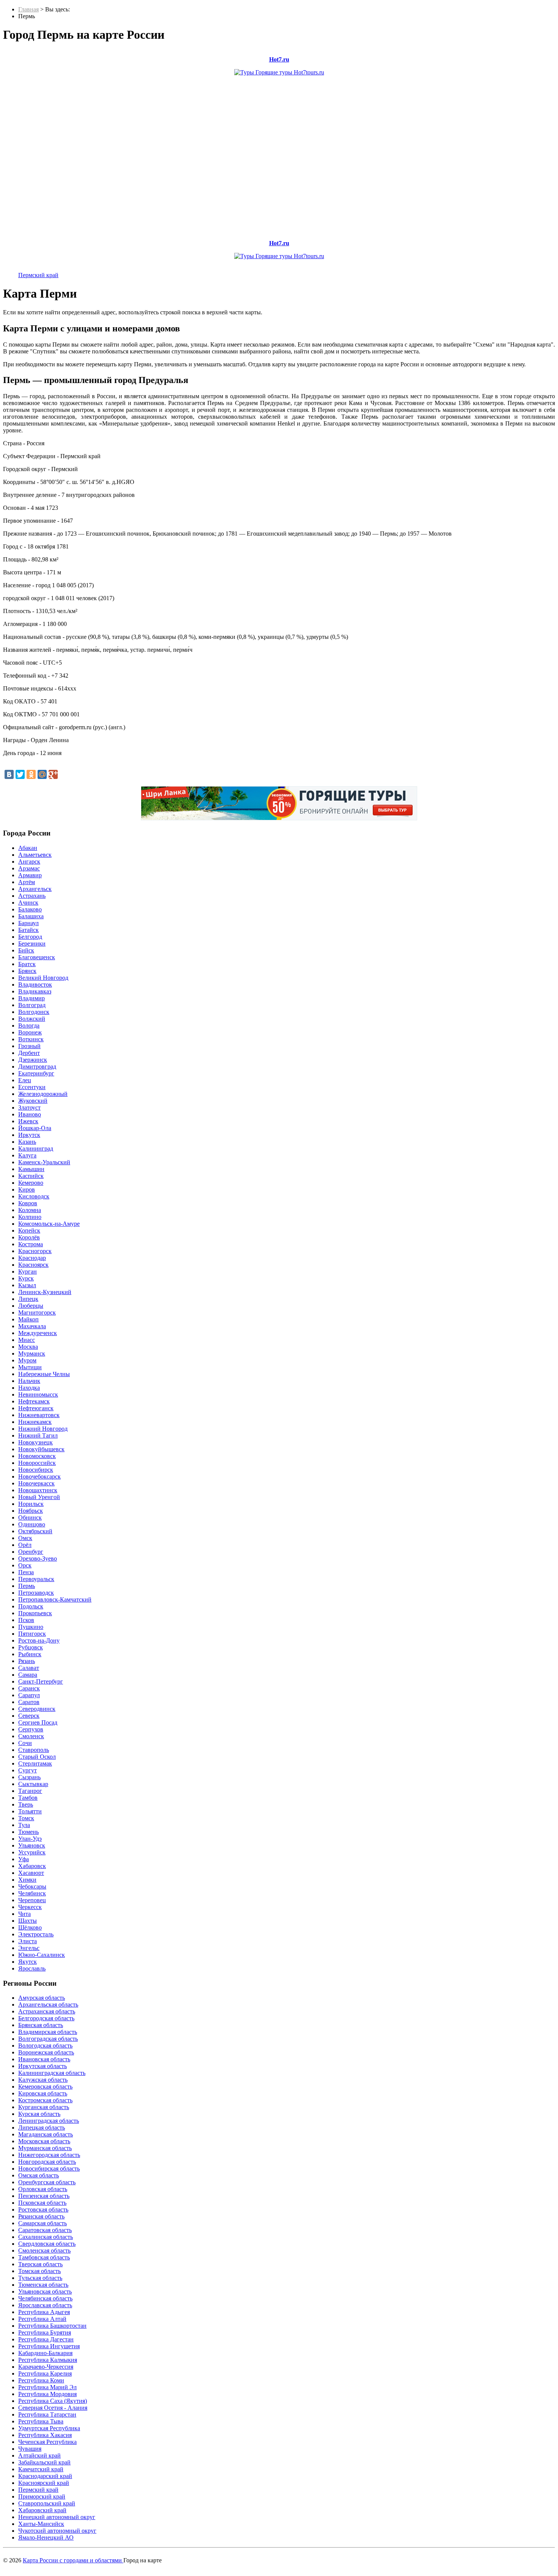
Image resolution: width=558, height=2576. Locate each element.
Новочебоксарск (39, 1476)
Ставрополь (34, 1750)
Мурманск (32, 1353)
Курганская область (44, 2107)
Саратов (29, 1702)
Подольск (31, 1606)
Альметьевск (35, 855)
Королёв (29, 1237)
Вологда (29, 1026)
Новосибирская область (49, 2168)
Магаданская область (46, 2134)
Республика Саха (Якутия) (53, 2401)
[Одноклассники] (31, 774)
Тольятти (30, 1811)
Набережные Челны (44, 1374)
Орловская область (43, 2189)
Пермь (27, 1586)
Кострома (31, 1244)
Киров (27, 1189)
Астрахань (32, 896)
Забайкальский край (44, 2462)
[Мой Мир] (42, 774)
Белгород (30, 937)
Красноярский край (44, 2483)
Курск (26, 1278)
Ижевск (28, 1121)
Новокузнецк (35, 1442)
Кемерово (31, 1183)
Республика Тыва (41, 2421)
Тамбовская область (44, 2257)
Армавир (30, 875)
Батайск (28, 930)
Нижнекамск (35, 1422)
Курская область (39, 2114)
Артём (27, 882)
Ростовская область (43, 2209)
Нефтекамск (34, 1401)
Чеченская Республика (47, 2442)
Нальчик (29, 1381)
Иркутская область (43, 2066)
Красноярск (33, 1265)
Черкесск (30, 1907)
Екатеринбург (36, 1073)
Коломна (30, 1210)
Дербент (29, 1053)
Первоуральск (36, 1579)
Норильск (31, 1504)
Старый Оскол (37, 1757)
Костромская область (45, 2100)
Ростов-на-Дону (39, 1640)
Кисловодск (34, 1196)
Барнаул (28, 923)
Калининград (36, 1148)
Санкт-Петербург (41, 1681)
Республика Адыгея (44, 2312)
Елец (25, 1080)
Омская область (39, 2175)
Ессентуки (32, 1087)
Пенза (26, 1572)
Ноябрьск (31, 1511)
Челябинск (32, 1893)
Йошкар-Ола (35, 1128)
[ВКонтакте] (9, 774)
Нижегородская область (49, 2155)
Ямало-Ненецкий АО (46, 2537)
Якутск (28, 1962)
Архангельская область (48, 2005)
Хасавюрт (31, 1873)
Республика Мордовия (47, 2394)
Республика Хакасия (45, 2435)
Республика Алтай (42, 2319)
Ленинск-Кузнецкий (45, 1292)
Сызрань (29, 1777)
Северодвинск (37, 1709)
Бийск (26, 950)
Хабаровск (32, 1866)
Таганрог (30, 1791)
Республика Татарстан (47, 2414)
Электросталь (36, 1934)
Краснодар (32, 1258)
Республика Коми (41, 2380)
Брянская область (41, 2025)
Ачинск (28, 903)
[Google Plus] (53, 774)
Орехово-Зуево (38, 1558)
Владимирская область (48, 2032)
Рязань (27, 1661)
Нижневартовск (39, 1415)
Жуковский (33, 1101)
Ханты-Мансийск (41, 2524)
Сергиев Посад (38, 1722)
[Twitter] (20, 774)
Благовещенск (37, 957)
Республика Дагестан (46, 2339)
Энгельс (29, 1948)
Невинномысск (38, 1394)
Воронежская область (46, 2052)
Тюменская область (43, 2285)
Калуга (27, 1155)
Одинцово (32, 1524)
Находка (29, 1388)
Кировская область (43, 2093)
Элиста (28, 1941)
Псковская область (42, 2203)
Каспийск (31, 1176)
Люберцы (31, 1306)
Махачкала (32, 1326)
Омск (25, 1538)
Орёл (25, 1545)
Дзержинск (33, 1060)
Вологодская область (45, 2046)
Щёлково (30, 1927)
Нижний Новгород (43, 1429)
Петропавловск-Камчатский (55, 1599)
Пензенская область (44, 2196)
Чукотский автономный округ (57, 2531)
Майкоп (28, 1319)
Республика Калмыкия (48, 2360)
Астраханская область (47, 2011)
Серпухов (31, 1729)
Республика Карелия (45, 2373)
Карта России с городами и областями (73, 2560)
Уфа (24, 1859)
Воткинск (31, 1039)
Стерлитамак (35, 1763)
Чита (24, 1914)
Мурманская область (45, 2148)
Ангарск (29, 862)
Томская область (39, 2271)
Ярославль (32, 1968)
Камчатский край (41, 2469)
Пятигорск (32, 1634)
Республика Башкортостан (52, 2326)
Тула (24, 1825)
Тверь (26, 1804)
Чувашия (30, 2449)
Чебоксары (32, 1886)
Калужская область (43, 2080)
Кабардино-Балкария (45, 2353)
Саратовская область (45, 2230)
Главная (28, 9)
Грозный (29, 1046)
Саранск (29, 1688)
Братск (27, 964)
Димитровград (37, 1067)
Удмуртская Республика (49, 2428)
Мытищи (30, 1367)
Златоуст (29, 1107)
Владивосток (35, 985)
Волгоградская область (48, 2039)
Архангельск (35, 889)
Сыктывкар (33, 1784)
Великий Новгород (43, 978)
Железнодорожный (43, 1094)
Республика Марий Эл (47, 2387)
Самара (28, 1675)
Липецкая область (42, 2127)
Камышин (31, 1169)
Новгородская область (47, 2162)
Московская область (44, 2141)
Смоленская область (44, 2250)
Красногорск (35, 1251)
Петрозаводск (36, 1593)
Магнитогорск (37, 1312)
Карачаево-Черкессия (46, 2367)
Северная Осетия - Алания (53, 2408)
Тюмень (28, 1832)
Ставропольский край (47, 2503)
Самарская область (43, 2223)
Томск (26, 1818)
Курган (28, 1271)
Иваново (30, 1114)
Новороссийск (37, 1463)
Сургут (28, 1770)
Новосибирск (36, 1470)
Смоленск (31, 1736)
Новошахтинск (38, 1490)
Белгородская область (46, 2018)
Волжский (32, 1019)
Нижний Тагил (38, 1435)
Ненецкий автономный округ (57, 2517)
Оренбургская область (47, 2182)
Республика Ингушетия (49, 2346)
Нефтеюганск (36, 1408)
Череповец (32, 1900)
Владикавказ (35, 991)
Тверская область (40, 2264)
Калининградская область (52, 2073)
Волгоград (32, 1005)
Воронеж (30, 1032)
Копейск (29, 1230)
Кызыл (27, 1285)
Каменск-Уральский (44, 1162)
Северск (29, 1716)
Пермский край (38, 275)
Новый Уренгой (39, 1497)
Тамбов (28, 1798)
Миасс (27, 1340)
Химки (27, 1880)
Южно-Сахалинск (42, 1955)
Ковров (28, 1203)
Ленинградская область (49, 2121)
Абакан (28, 848)
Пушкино (31, 1627)
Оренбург (31, 1552)
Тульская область (40, 2278)
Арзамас (29, 868)
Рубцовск (31, 1647)
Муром (27, 1360)
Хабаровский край (42, 2510)
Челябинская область (45, 2298)
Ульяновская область (45, 2291)
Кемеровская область (45, 2086)
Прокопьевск (35, 1613)
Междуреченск (38, 1333)
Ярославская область (45, 2305)
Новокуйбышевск (41, 1449)
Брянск (27, 971)
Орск (25, 1565)
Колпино (30, 1217)
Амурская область (42, 1998)
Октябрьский (35, 1531)
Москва (28, 1347)
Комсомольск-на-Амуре (49, 1224)
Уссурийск (32, 1852)
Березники (32, 944)
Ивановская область (44, 2059)
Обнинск (30, 1517)
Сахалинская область (46, 2237)
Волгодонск (34, 1012)
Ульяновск (32, 1845)
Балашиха (31, 916)
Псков (26, 1620)
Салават (29, 1668)
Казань (27, 1142)
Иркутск (29, 1135)
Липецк (28, 1299)
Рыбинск (30, 1654)
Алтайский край (39, 2455)
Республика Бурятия (45, 2332)
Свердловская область (47, 2244)
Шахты (28, 1921)
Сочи (25, 1743)
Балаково (30, 909)
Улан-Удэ (30, 1839)
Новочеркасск (36, 1483)
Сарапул (29, 1695)
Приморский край (42, 2496)
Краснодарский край (45, 2476)
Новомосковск (37, 1456)
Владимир (32, 998)
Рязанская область (41, 2216)
